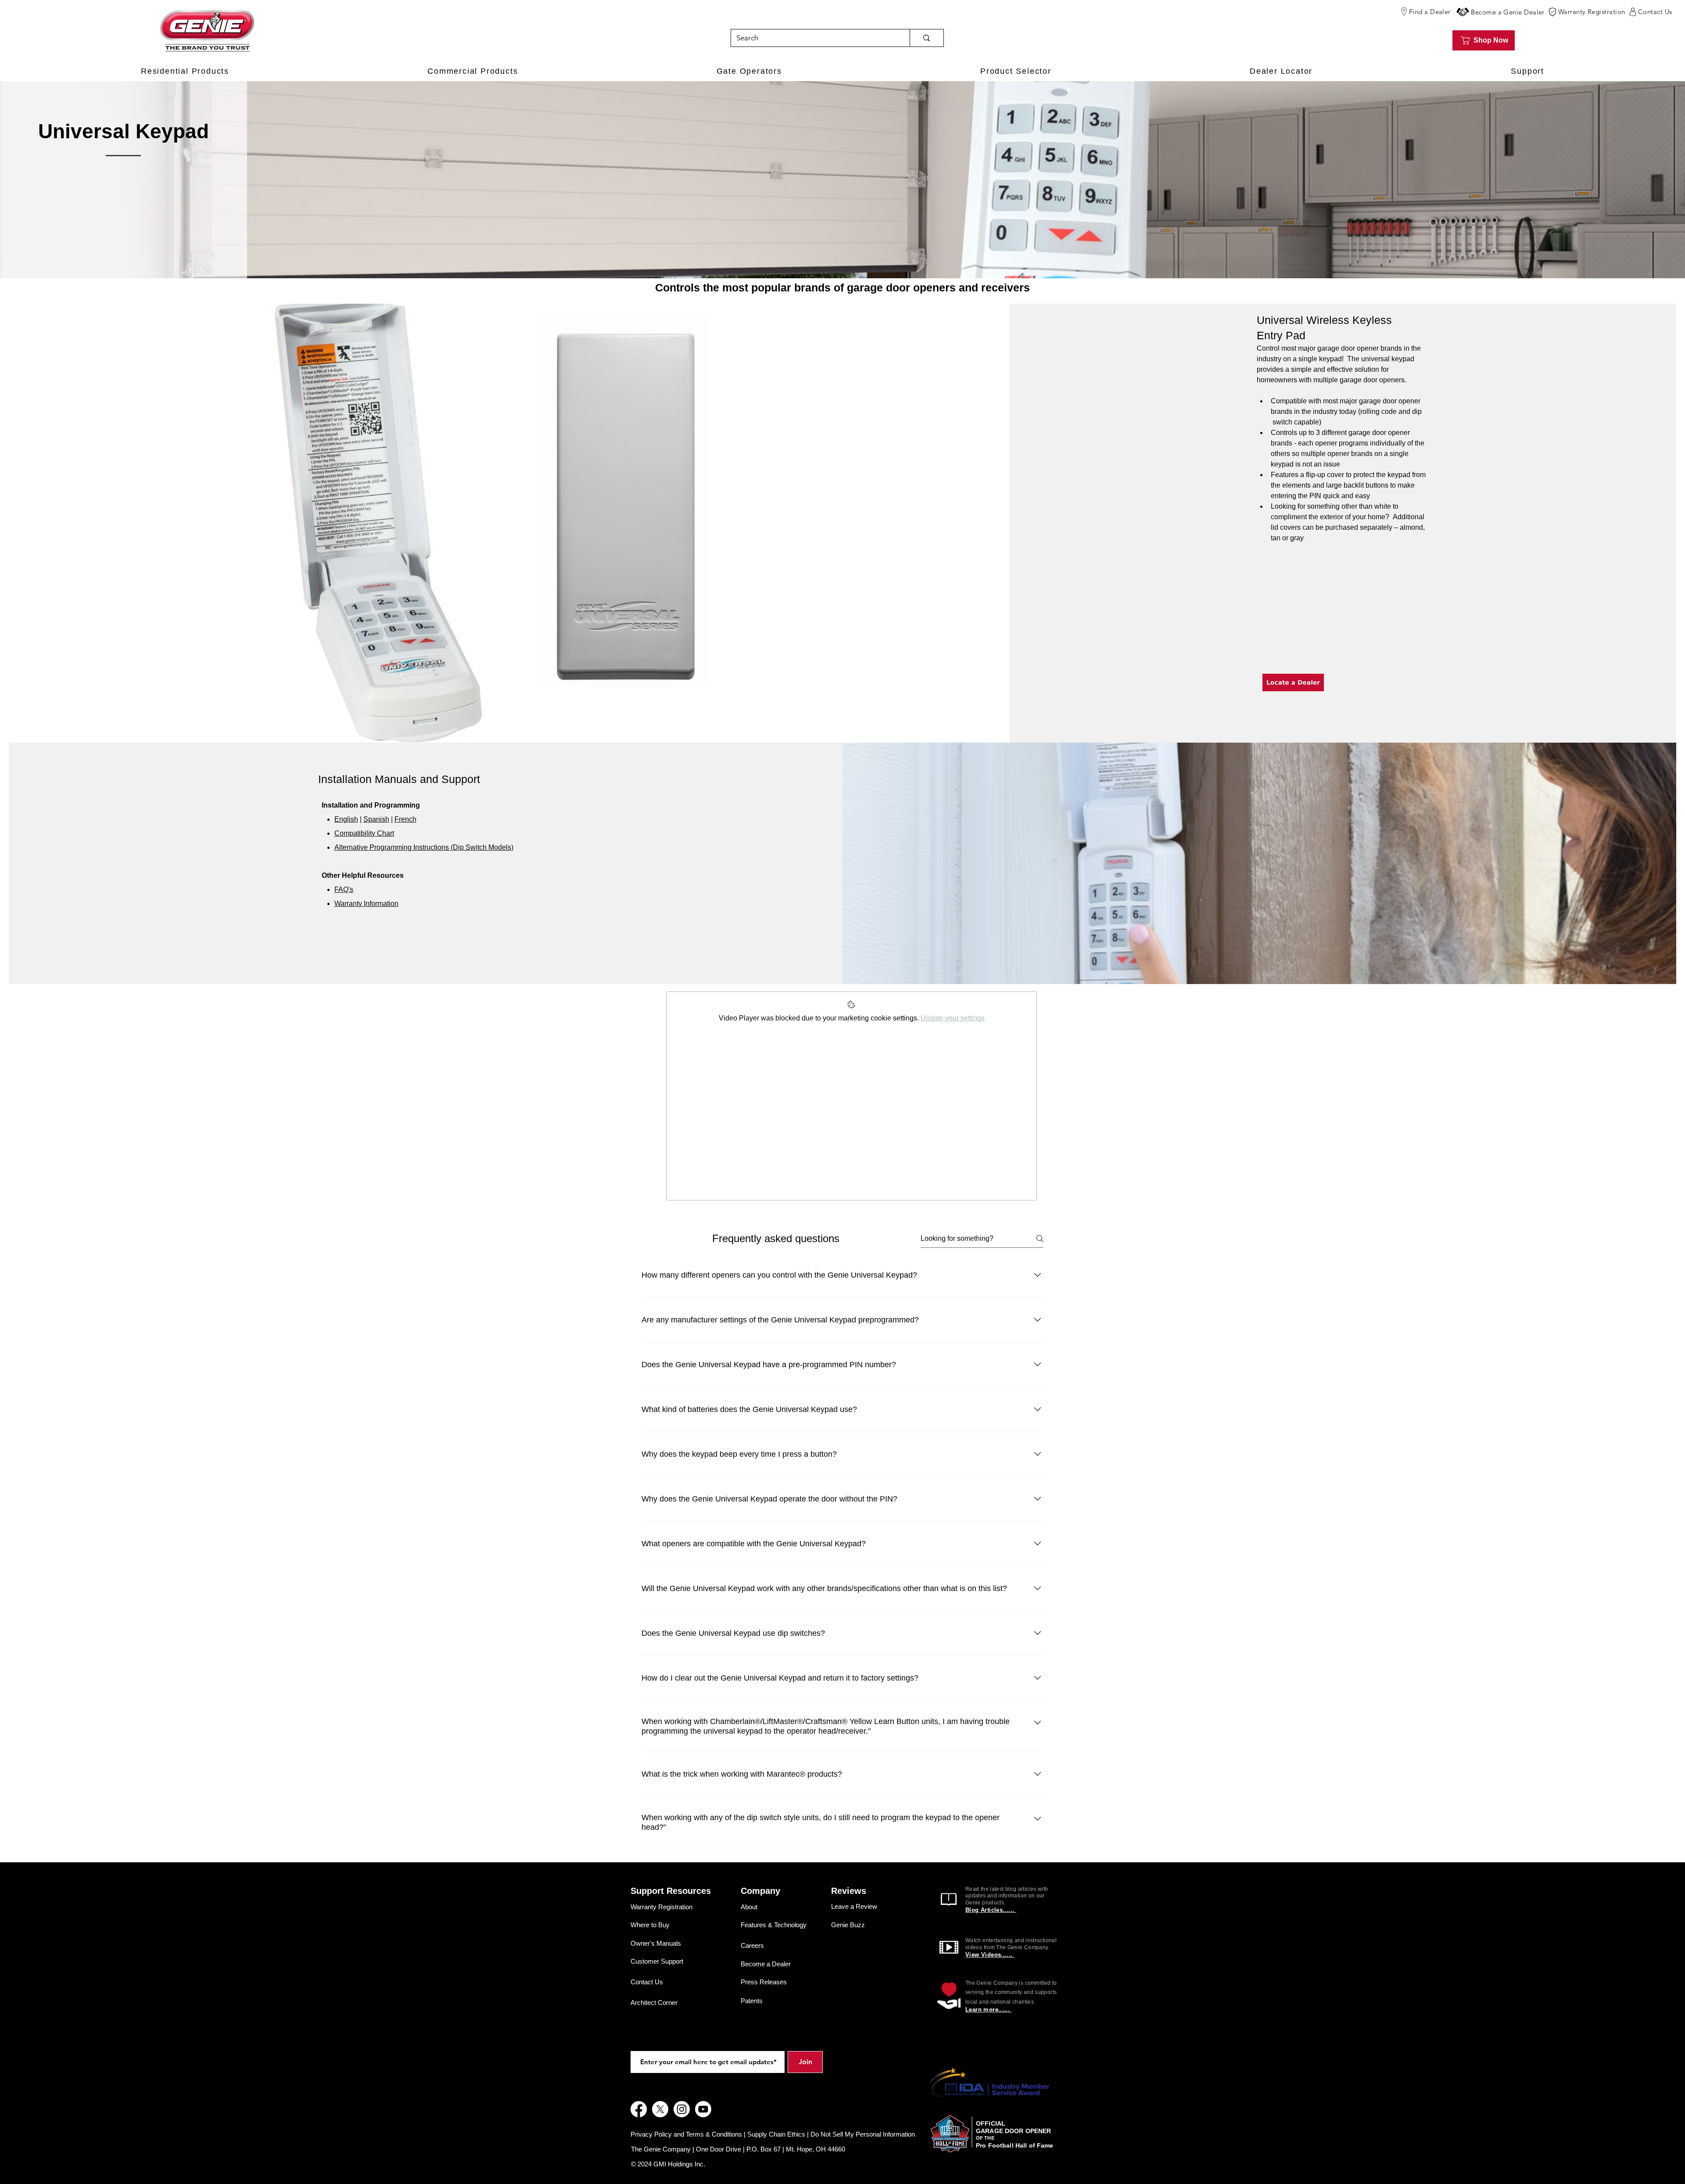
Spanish (376, 819)
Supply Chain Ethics (776, 2134)
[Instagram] (682, 2109)
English (346, 819)
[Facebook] (639, 2109)
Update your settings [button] (953, 1018)
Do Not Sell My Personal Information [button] (863, 2134)
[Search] (926, 38)
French (405, 819)
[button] (1463, 12)
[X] (660, 2109)
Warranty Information (366, 903)
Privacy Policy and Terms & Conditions (686, 2134)
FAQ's (344, 889)
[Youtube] (703, 2109)
